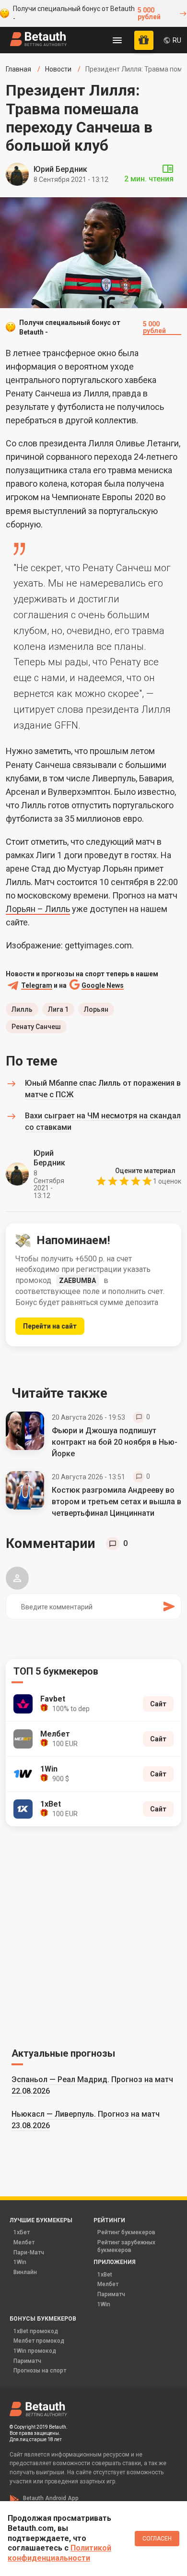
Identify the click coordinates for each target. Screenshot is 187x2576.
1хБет (22, 2232)
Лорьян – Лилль (38, 909)
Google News (103, 986)
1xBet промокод (36, 2331)
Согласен (157, 2539)
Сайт (158, 1704)
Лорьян (96, 1009)
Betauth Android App (51, 2498)
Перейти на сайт (50, 1326)
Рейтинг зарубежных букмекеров (126, 2246)
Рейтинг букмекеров (126, 2232)
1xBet (105, 2275)
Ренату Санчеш (36, 1027)
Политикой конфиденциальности (59, 2553)
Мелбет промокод (39, 2341)
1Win (20, 2262)
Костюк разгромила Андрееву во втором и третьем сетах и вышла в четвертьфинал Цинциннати (117, 1502)
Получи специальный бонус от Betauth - (87, 13)
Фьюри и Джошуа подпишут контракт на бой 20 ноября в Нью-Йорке (115, 1442)
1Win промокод (35, 2351)
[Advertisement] (93, 1935)
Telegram (37, 986)
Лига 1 (58, 1009)
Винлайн (25, 2272)
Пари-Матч (29, 2253)
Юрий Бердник (60, 169)
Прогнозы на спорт (40, 2371)
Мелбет (24, 2242)
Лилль (22, 1009)
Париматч (111, 2294)
